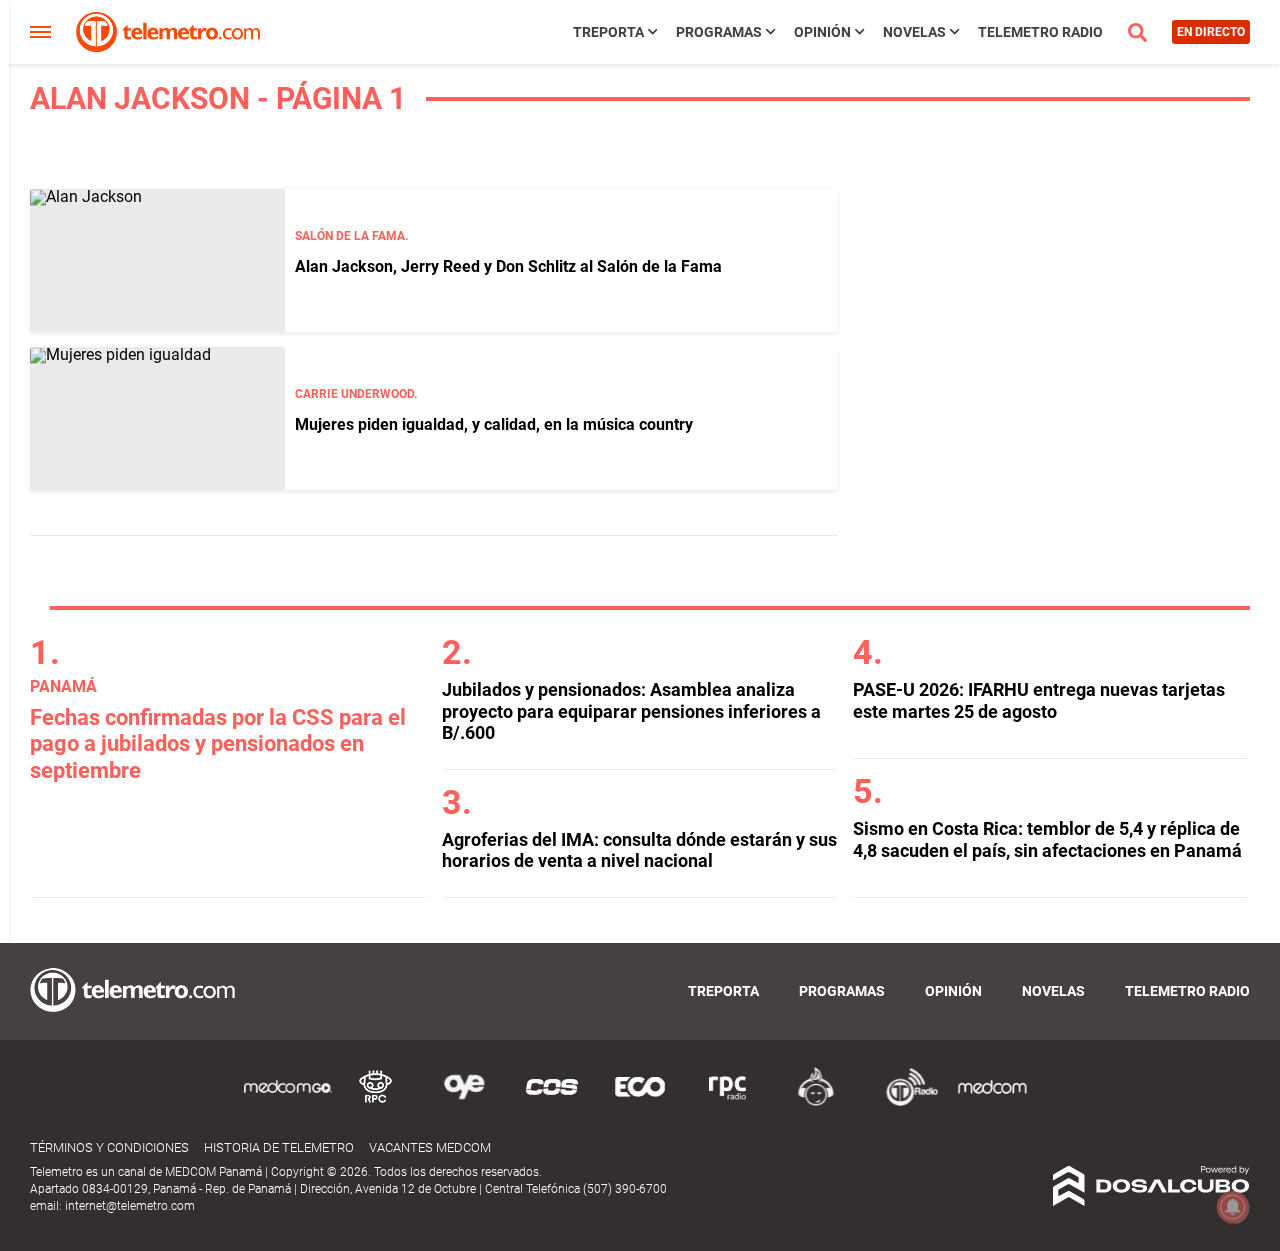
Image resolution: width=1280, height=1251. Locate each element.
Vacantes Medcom (430, 1147)
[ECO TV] (640, 1102)
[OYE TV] (464, 1102)
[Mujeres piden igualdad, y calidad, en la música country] (157, 418)
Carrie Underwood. (356, 394)
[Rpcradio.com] (728, 1102)
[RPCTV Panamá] (376, 1102)
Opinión (822, 32)
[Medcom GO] (288, 1102)
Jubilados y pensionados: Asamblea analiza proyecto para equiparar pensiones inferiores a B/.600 (631, 711)
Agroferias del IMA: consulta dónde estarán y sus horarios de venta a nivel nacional (639, 850)
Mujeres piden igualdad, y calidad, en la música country (494, 424)
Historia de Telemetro (279, 1147)
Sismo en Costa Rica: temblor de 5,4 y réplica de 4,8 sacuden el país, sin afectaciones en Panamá (1047, 839)
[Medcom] (992, 1102)
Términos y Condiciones (109, 1147)
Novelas (914, 32)
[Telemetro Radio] (904, 1102)
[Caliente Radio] (816, 1102)
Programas (719, 32)
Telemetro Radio (1040, 32)
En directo (1211, 32)
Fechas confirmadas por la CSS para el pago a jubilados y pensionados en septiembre (218, 744)
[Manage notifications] (1233, 1207)
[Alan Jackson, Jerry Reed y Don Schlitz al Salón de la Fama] (157, 260)
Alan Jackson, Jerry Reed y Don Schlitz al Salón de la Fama (508, 266)
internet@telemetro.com (130, 1206)
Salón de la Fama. (351, 236)
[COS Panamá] (552, 1102)
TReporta (608, 32)
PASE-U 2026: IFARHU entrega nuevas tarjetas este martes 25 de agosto (1039, 700)
